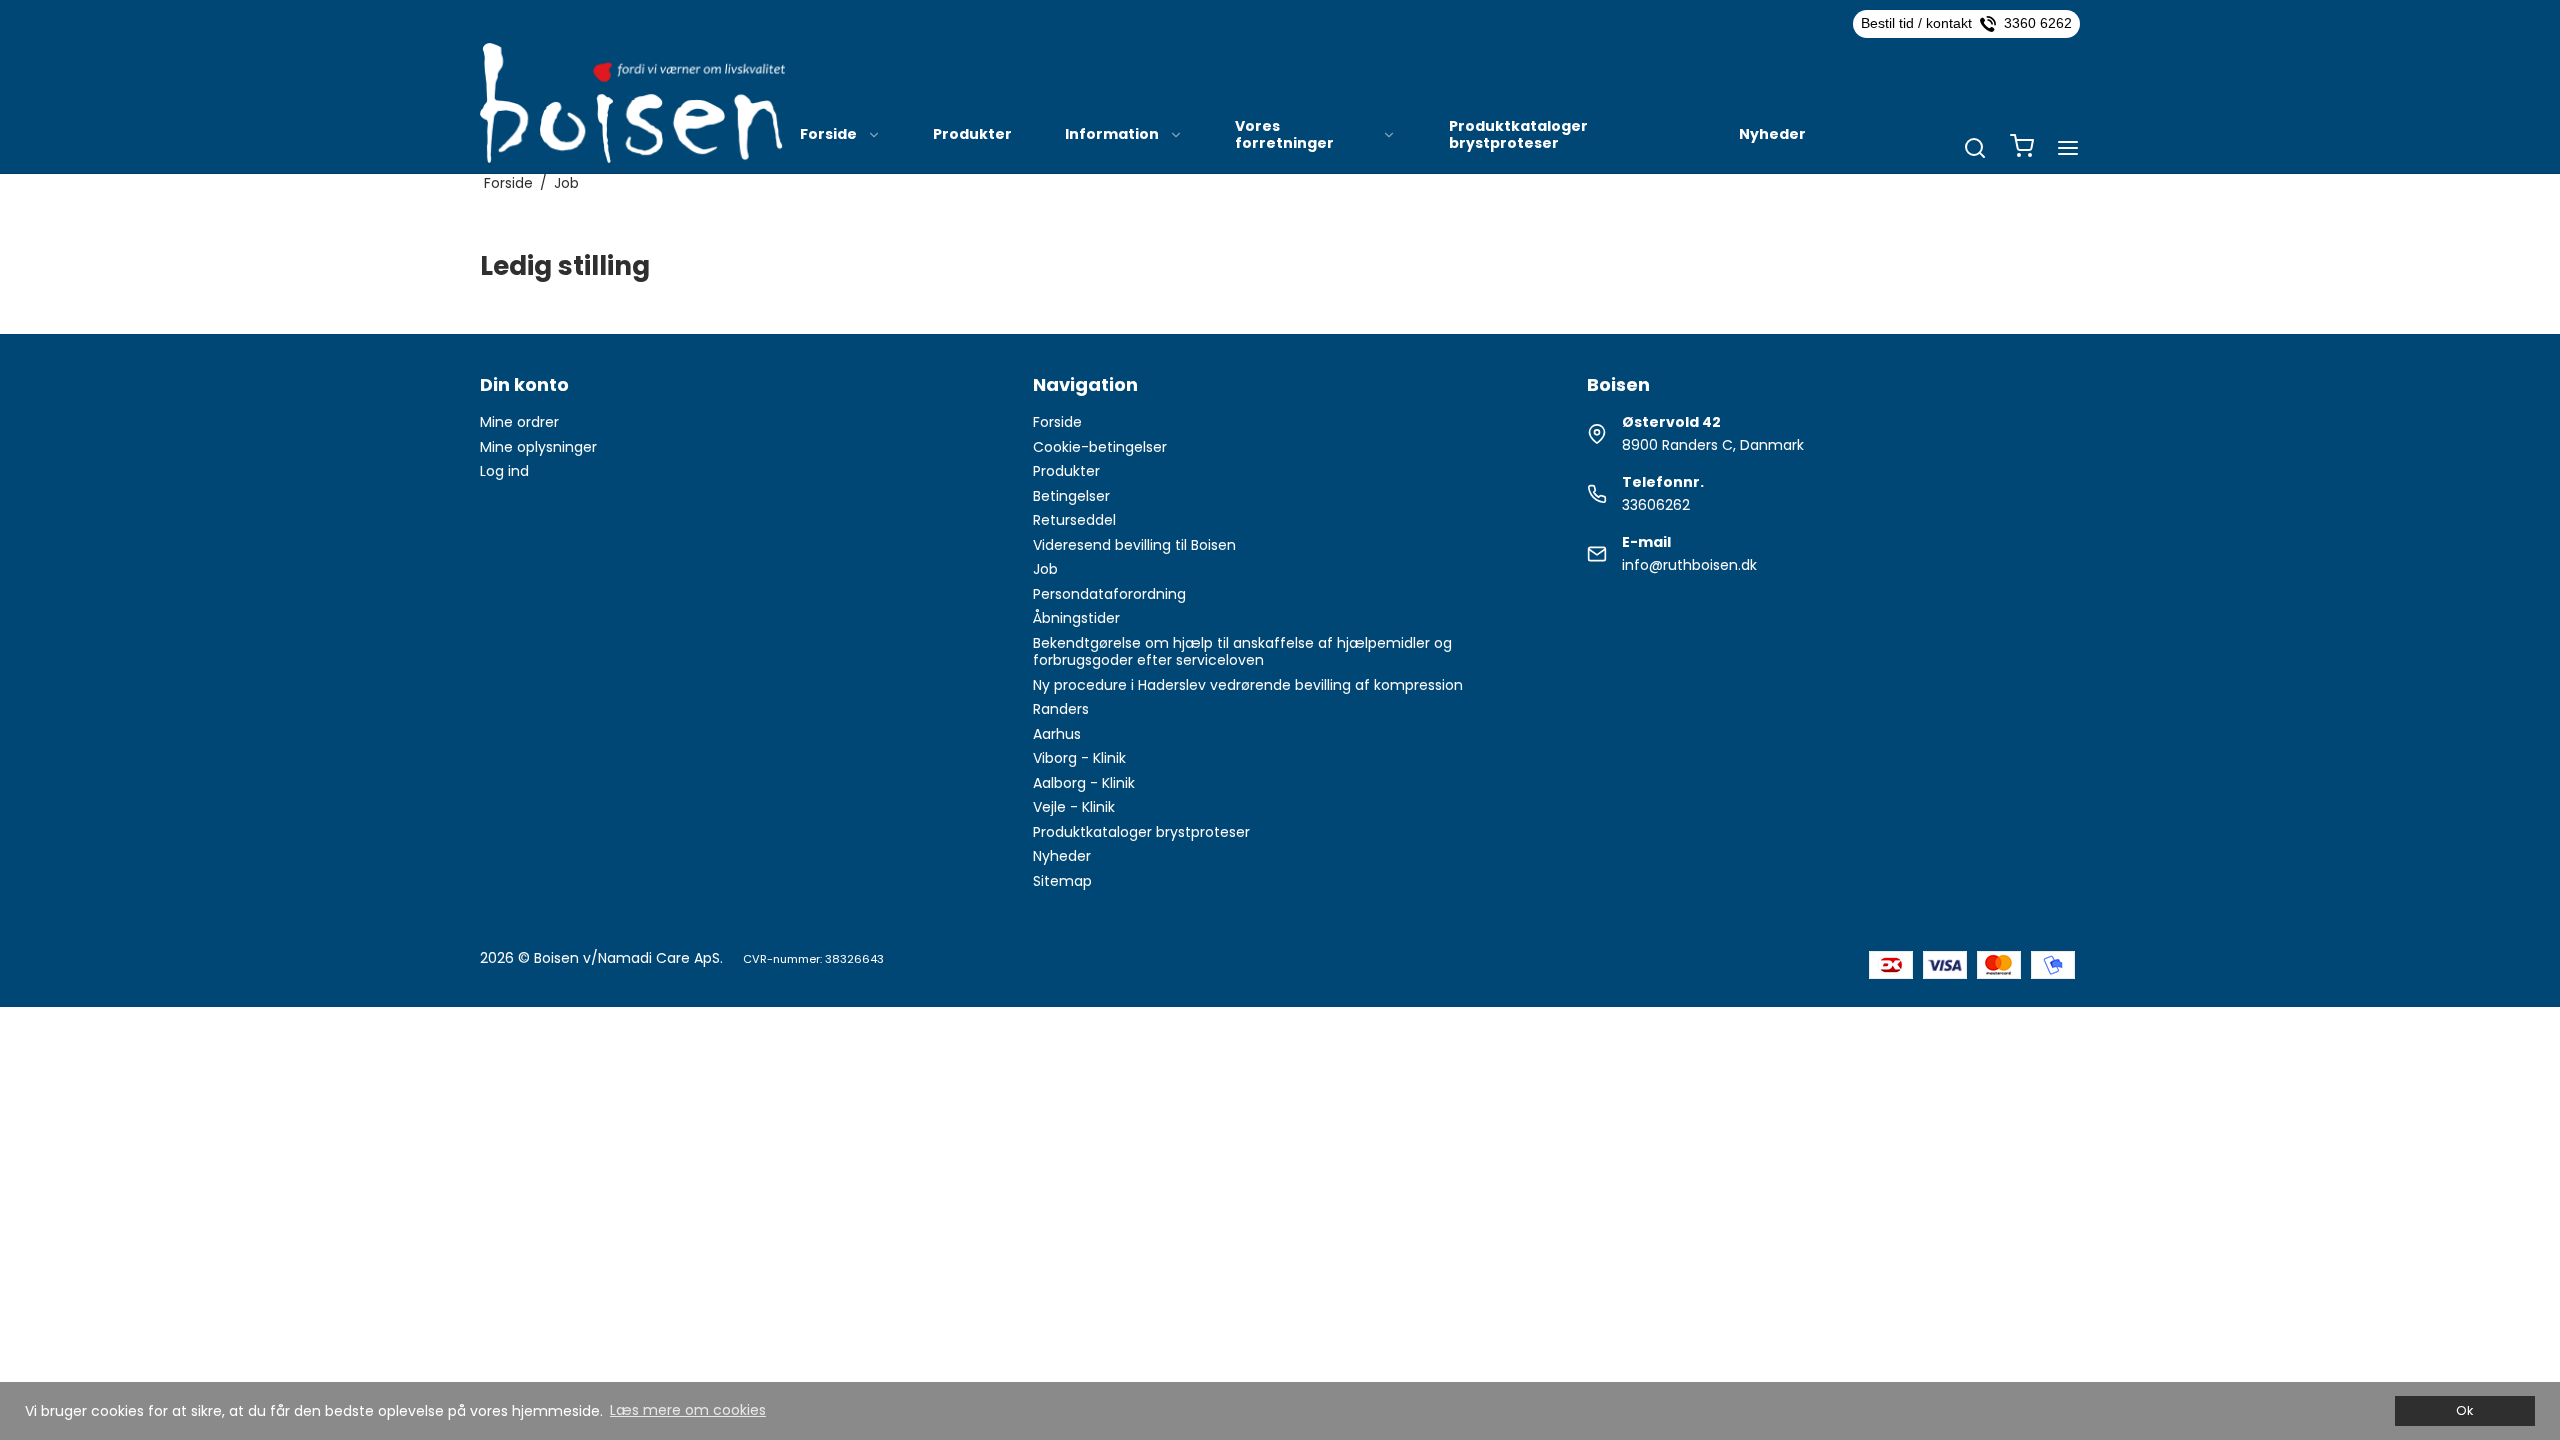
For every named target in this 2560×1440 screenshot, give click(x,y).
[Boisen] (632, 103)
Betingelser (1071, 496)
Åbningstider (1076, 618)
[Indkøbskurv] (2022, 148)
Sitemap (1062, 881)
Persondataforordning (1109, 594)
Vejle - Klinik (1074, 807)
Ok (2464, 1410)
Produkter (972, 134)
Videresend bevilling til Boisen (1134, 545)
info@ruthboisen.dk (1689, 565)
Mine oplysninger (538, 447)
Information (1112, 134)
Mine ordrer (519, 422)
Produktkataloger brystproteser (1518, 135)
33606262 (1656, 505)
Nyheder (1772, 134)
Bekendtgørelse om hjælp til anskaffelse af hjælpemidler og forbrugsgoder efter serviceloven (1242, 652)
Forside (828, 134)
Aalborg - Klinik (1084, 783)
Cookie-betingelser (1100, 447)
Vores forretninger (1284, 135)
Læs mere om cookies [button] (688, 1410)
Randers (1061, 709)
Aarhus (1057, 734)
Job (1045, 569)
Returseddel (1074, 520)
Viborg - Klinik (1079, 758)
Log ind (504, 471)
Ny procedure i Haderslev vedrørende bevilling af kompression (1248, 685)
